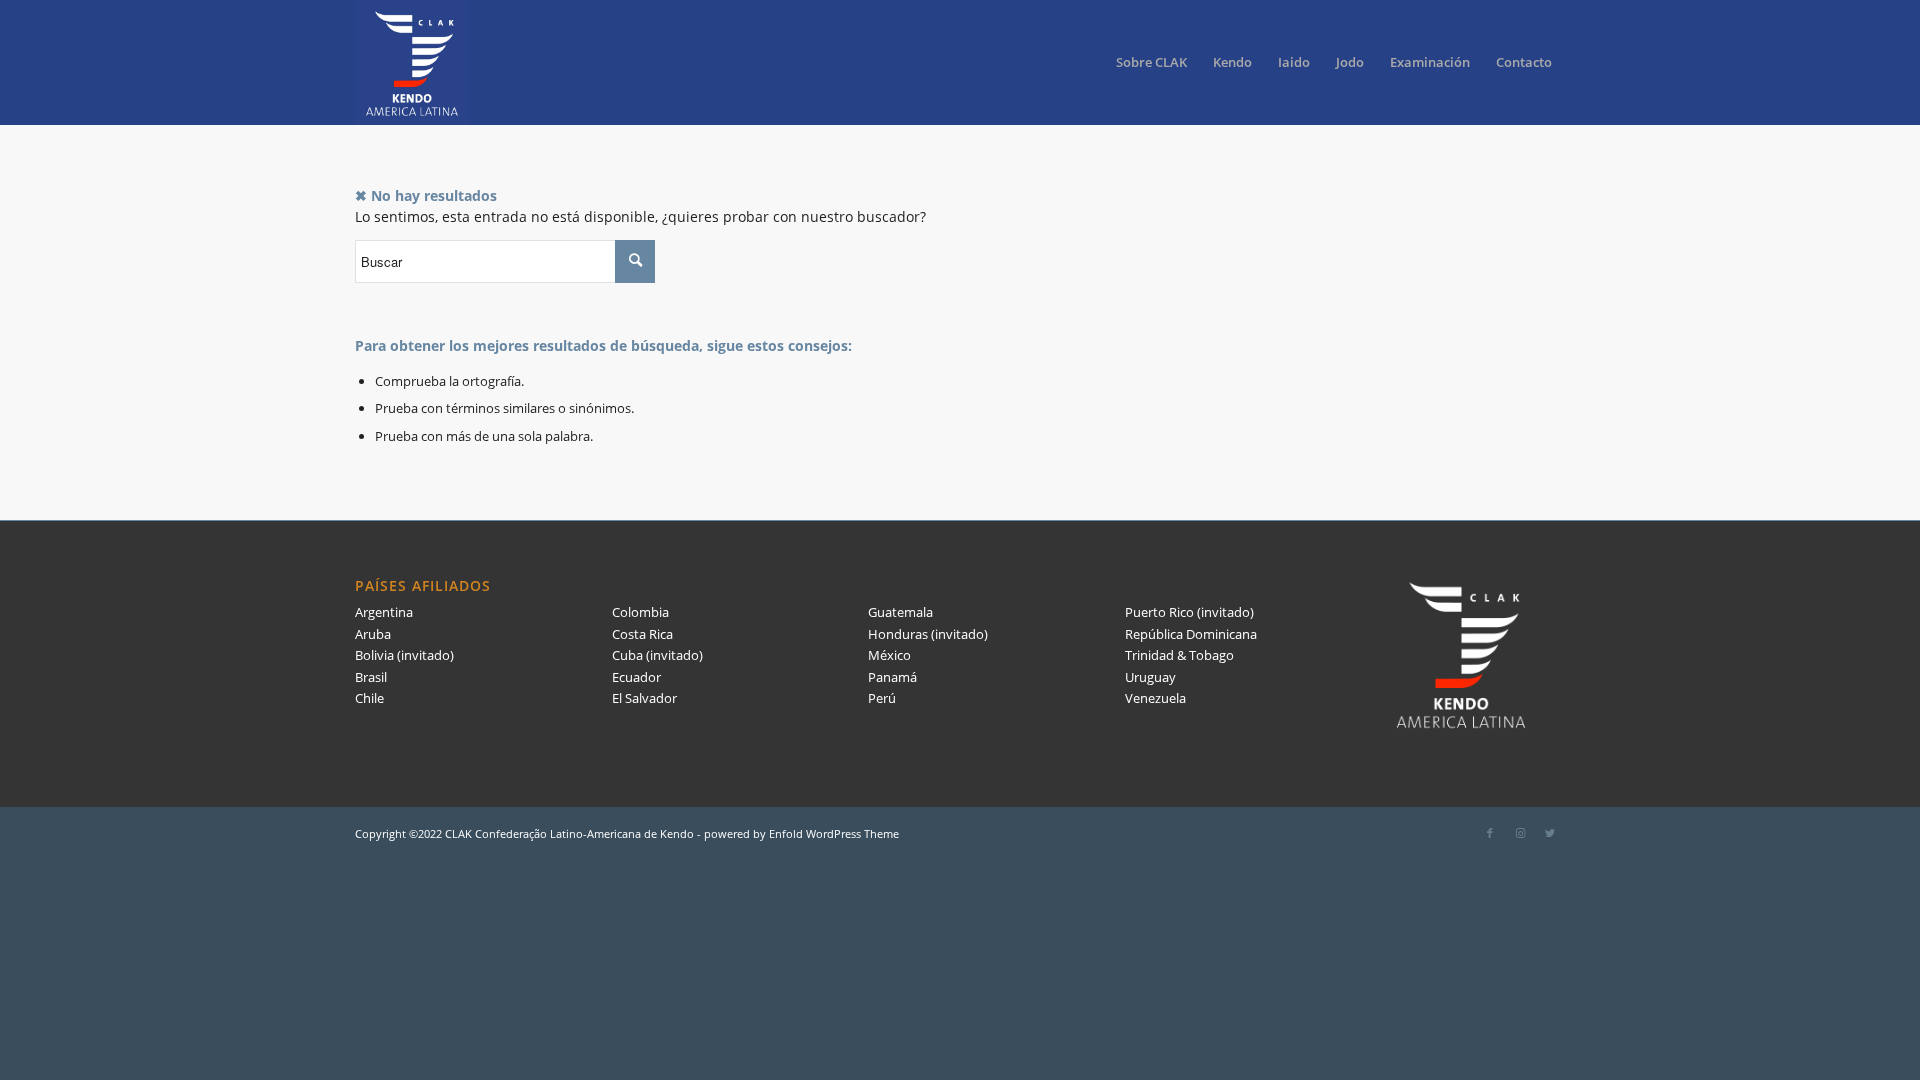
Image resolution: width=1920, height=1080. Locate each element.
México (889, 655)
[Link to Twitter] (1550, 833)
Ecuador (636, 677)
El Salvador (644, 698)
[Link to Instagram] (1520, 833)
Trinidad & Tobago (1179, 655)
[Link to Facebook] (1490, 833)
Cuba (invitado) (657, 655)
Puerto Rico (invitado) (1189, 612)
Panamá (892, 677)
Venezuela (1155, 698)
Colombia (640, 612)
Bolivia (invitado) (404, 655)
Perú (882, 698)
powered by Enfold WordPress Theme (801, 833)
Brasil (371, 677)
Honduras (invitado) (928, 634)
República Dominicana (1191, 634)
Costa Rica (642, 634)
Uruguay (1150, 677)
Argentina (384, 612)
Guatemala (900, 612)
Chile (369, 698)
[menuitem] (1151, 62)
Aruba (373, 634)
